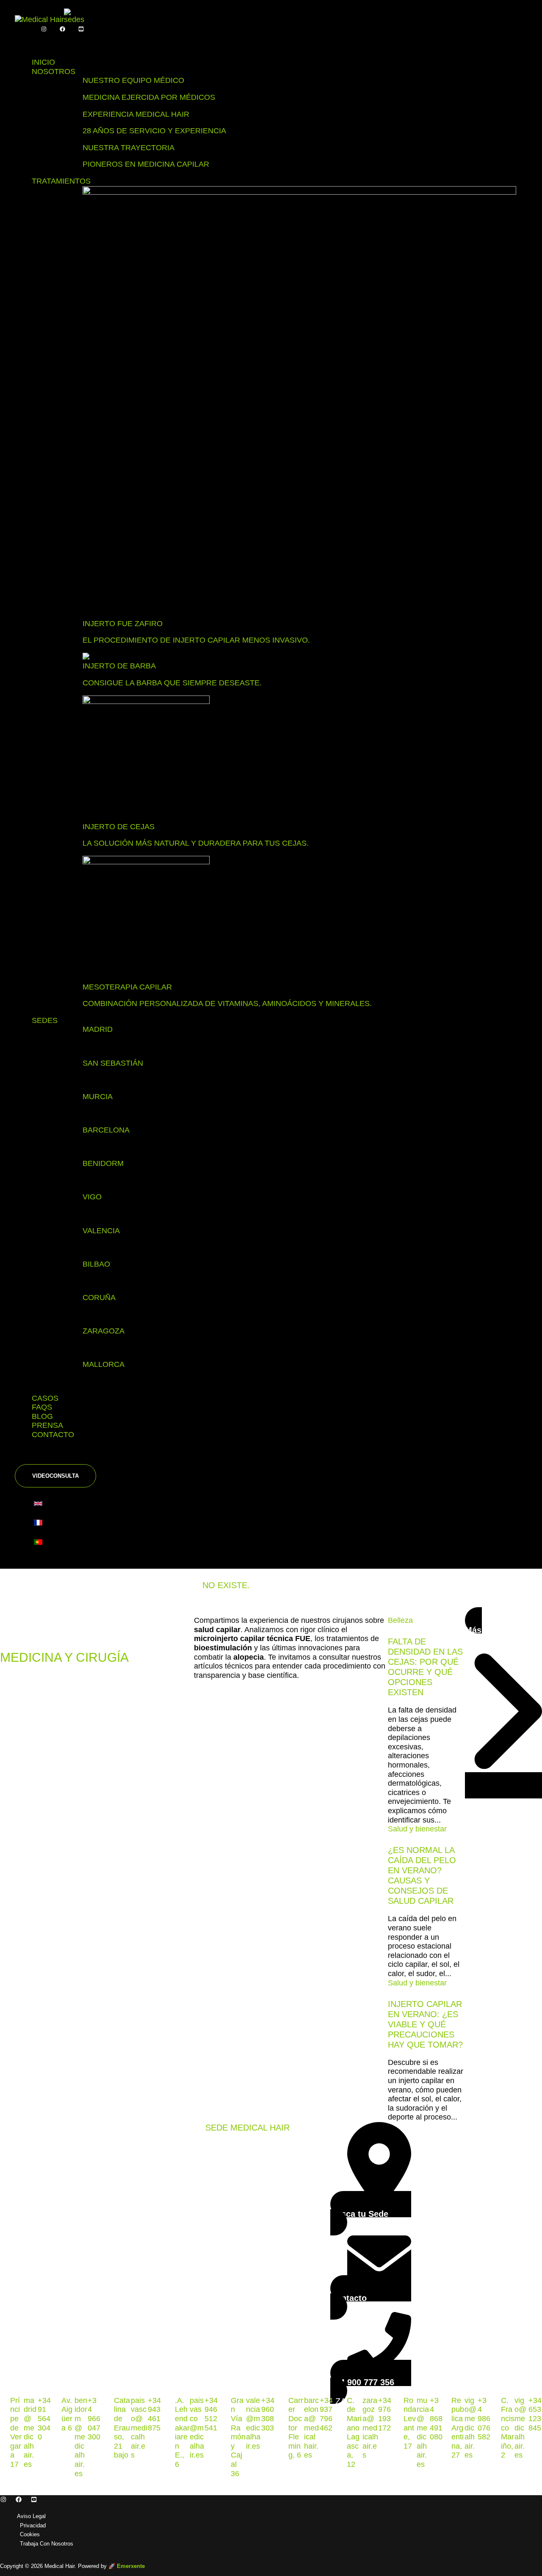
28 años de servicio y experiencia (154, 131)
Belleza (400, 1620)
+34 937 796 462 (326, 2414)
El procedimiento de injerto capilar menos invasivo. (196, 640)
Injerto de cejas (119, 827)
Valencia (101, 1231)
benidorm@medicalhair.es (81, 2437)
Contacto (53, 1435)
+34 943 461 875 (154, 2414)
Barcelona (106, 1130)
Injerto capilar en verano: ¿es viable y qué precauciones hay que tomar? (425, 2024)
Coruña (99, 1298)
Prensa (47, 1425)
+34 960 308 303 (268, 2414)
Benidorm (103, 1163)
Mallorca (104, 1364)
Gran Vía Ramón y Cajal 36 (238, 2437)
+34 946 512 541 (211, 2414)
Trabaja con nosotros (47, 2544)
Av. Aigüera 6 (67, 2414)
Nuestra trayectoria (129, 148)
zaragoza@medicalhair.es (370, 2428)
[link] (40, 1505)
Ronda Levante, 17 (410, 2423)
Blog (42, 1416)
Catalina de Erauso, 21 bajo (122, 2428)
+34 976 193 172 (385, 2414)
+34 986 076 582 (484, 2419)
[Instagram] (44, 29)
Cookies (30, 2534)
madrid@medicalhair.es (30, 2432)
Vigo (92, 1197)
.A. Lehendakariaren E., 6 (182, 2432)
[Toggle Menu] (32, 42)
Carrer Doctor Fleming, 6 (296, 2428)
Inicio (43, 62)
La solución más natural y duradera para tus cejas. (196, 843)
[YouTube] (81, 29)
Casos (45, 1398)
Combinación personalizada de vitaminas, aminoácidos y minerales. (227, 1003)
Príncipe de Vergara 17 (16, 2432)
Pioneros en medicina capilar (146, 164)
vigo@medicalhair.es (470, 2428)
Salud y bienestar (417, 1829)
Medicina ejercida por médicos (149, 97)
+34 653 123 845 (535, 2414)
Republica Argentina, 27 (458, 2428)
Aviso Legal (31, 2516)
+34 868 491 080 (436, 2419)
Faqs (42, 1407)
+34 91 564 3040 (44, 2419)
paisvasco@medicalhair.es (139, 2428)
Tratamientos (61, 181)
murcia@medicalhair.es (423, 2432)
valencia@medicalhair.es (253, 2423)
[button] (55, 1476)
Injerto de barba (119, 666)
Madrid (98, 1029)
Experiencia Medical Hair (136, 114)
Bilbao (96, 1264)
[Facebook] (62, 29)
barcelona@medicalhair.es (311, 2428)
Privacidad (33, 2525)
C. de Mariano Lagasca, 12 (354, 2432)
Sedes (45, 1020)
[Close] (32, 1456)
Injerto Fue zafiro (123, 624)
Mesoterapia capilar (127, 987)
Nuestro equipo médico (133, 80)
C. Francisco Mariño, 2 (508, 2428)
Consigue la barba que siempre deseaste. (172, 683)
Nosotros (54, 71)
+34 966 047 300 (94, 2419)
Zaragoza (104, 1331)
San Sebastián (113, 1063)
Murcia (98, 1097)
